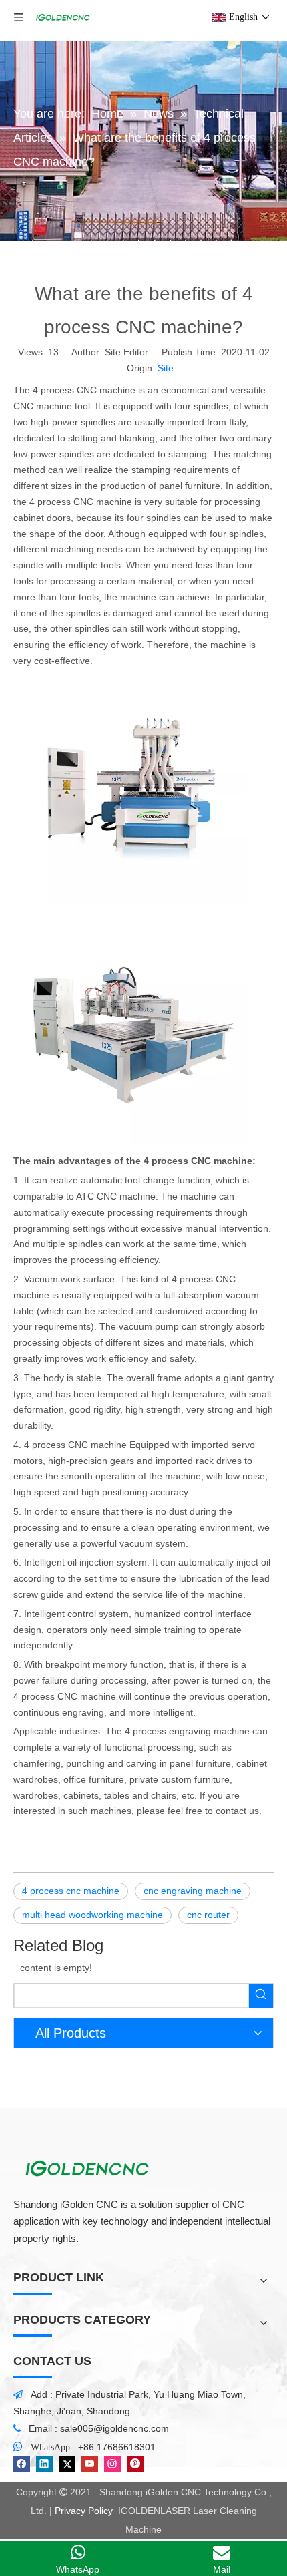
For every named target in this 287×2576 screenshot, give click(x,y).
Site (166, 368)
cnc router (208, 1915)
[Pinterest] (135, 2464)
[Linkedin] (44, 2464)
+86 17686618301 (117, 2447)
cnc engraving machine (193, 1891)
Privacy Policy (84, 2511)
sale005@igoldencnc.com (114, 2428)
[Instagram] (112, 2464)
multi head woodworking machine (92, 1915)
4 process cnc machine (71, 1891)
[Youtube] (90, 2464)
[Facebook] (22, 2464)
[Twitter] (67, 2464)
